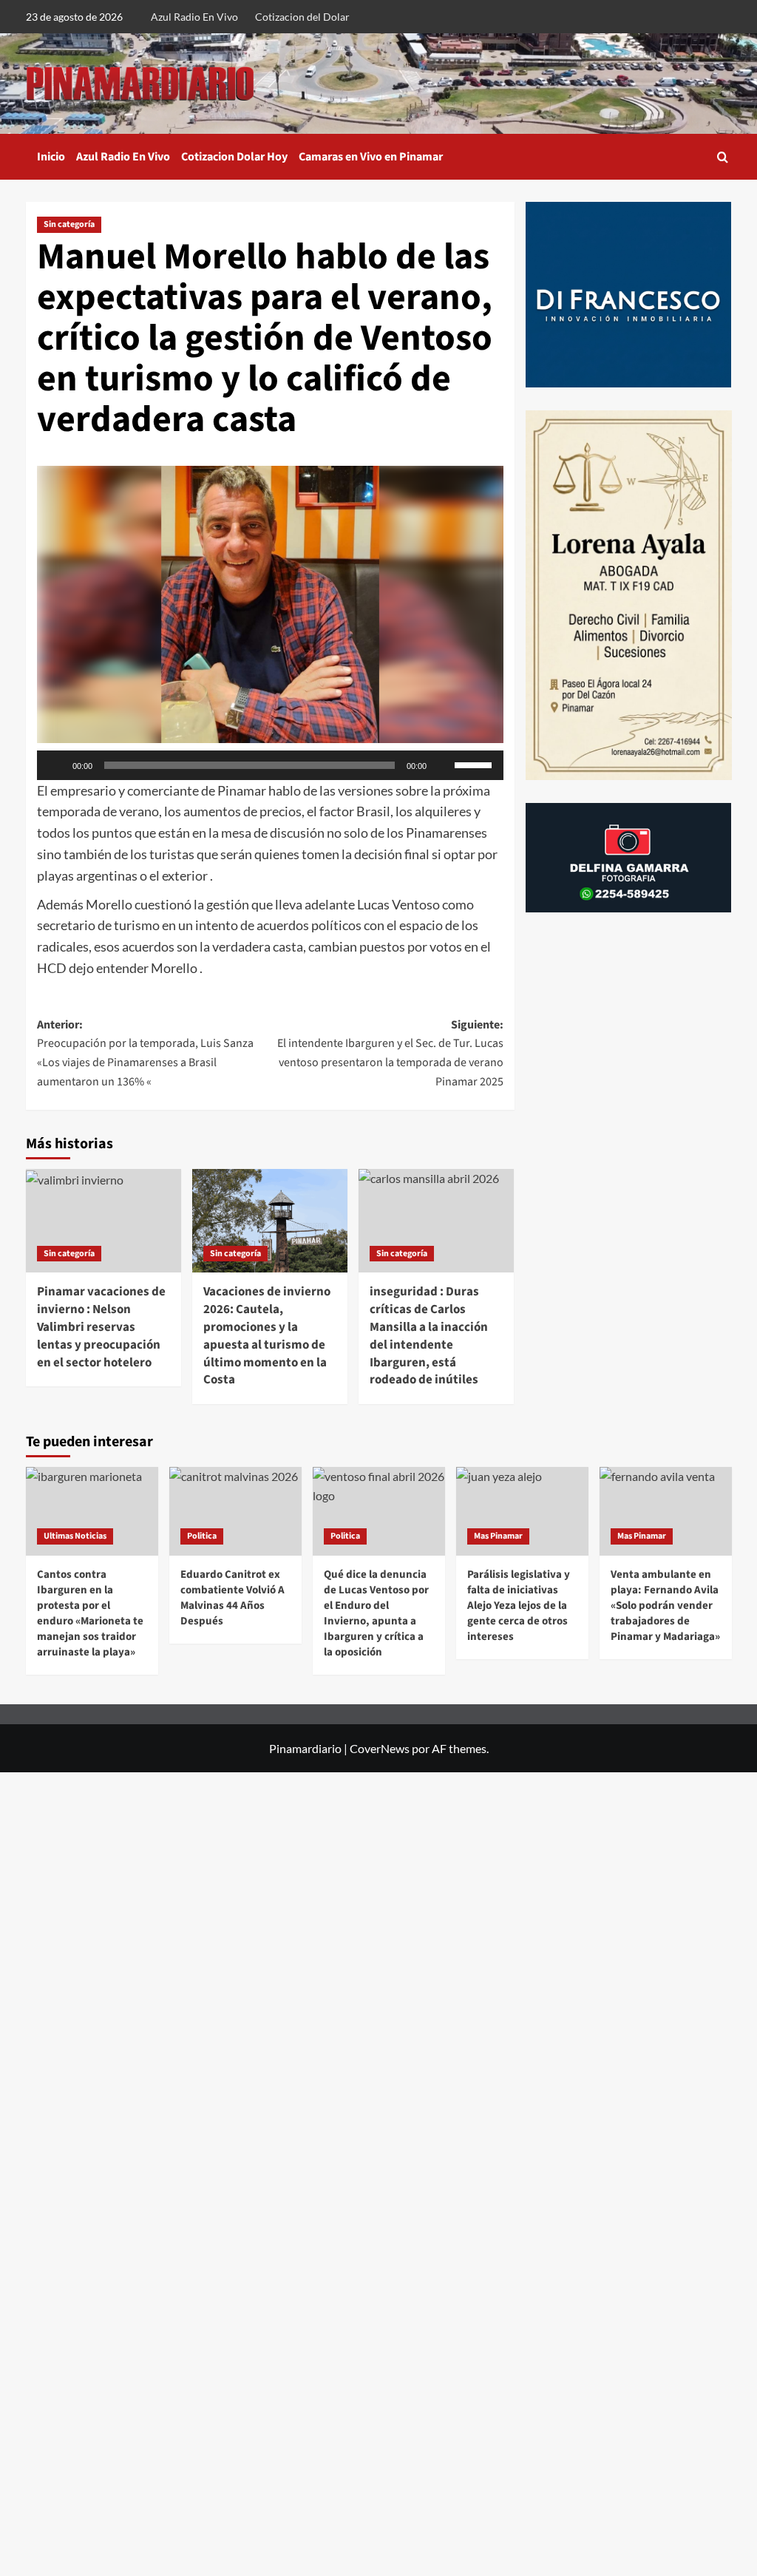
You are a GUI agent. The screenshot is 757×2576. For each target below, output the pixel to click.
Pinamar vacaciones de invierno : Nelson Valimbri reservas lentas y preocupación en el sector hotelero (101, 1327)
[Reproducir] (56, 765)
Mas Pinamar (498, 1536)
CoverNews (380, 1748)
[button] (723, 157)
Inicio (51, 157)
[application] (270, 765)
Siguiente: (390, 1053)
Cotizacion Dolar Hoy (234, 157)
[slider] (475, 764)
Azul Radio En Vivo (194, 17)
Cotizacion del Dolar (302, 17)
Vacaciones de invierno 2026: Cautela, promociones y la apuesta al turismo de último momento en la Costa (267, 1336)
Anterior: (145, 1053)
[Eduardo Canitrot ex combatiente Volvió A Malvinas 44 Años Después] (235, 1511)
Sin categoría (69, 224)
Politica (202, 1536)
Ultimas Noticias (75, 1536)
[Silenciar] (443, 765)
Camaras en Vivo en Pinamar (371, 157)
